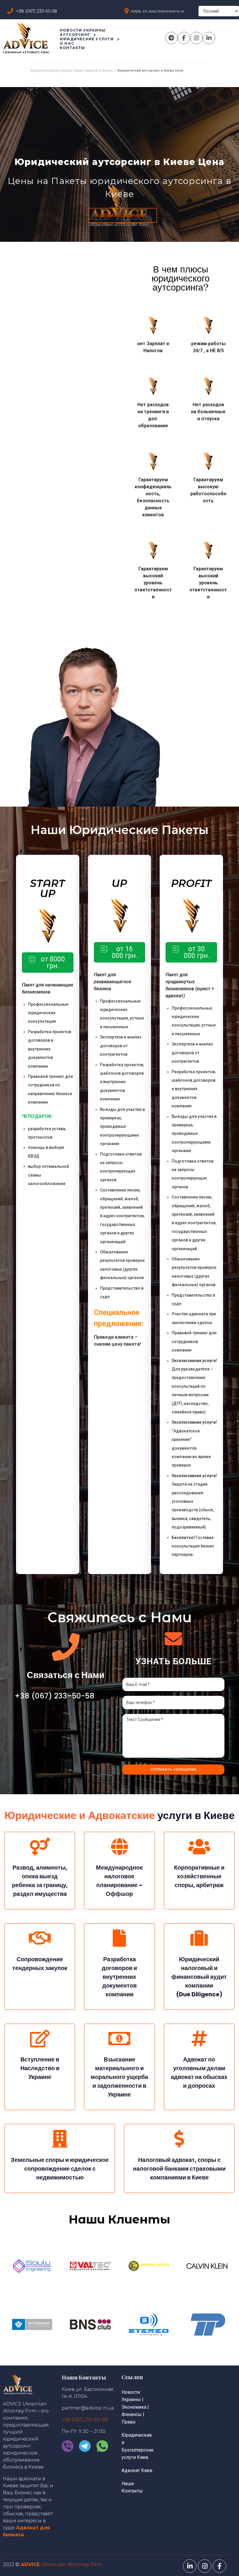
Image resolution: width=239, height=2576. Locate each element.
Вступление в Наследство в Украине (40, 2068)
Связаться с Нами (66, 1675)
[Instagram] (196, 38)
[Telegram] (171, 38)
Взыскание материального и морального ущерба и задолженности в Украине (119, 2077)
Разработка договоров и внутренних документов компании (119, 1977)
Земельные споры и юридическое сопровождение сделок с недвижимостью (60, 2169)
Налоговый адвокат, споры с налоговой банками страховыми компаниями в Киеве (179, 2169)
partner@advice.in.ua (88, 2408)
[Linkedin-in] (209, 38)
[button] (123, 215)
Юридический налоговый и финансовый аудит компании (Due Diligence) (199, 1977)
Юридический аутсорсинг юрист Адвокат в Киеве (72, 71)
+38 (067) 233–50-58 (55, 1696)
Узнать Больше (174, 1661)
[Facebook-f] (184, 38)
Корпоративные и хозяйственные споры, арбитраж (199, 1876)
